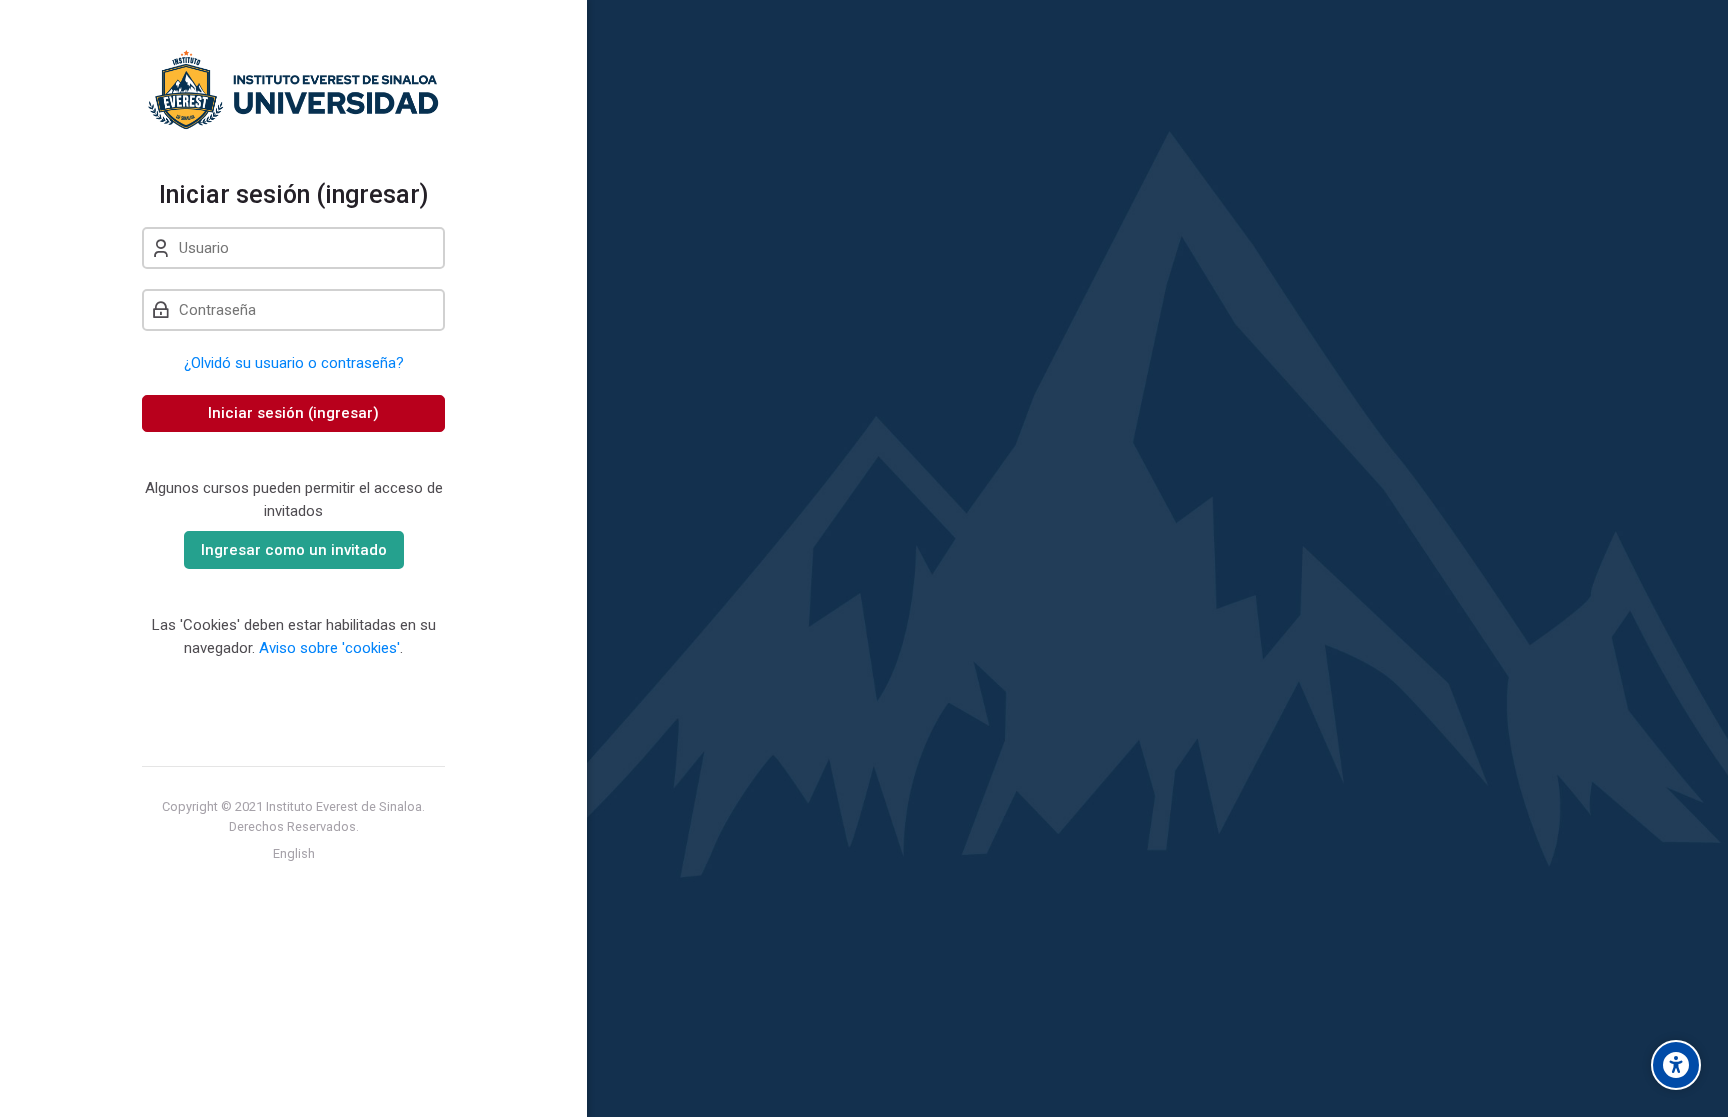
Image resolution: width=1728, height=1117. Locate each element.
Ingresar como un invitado (294, 550)
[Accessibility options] (1676, 1065)
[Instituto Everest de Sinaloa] (293, 90)
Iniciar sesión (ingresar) (293, 413)
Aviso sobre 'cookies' (329, 648)
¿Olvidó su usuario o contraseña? (294, 363)
